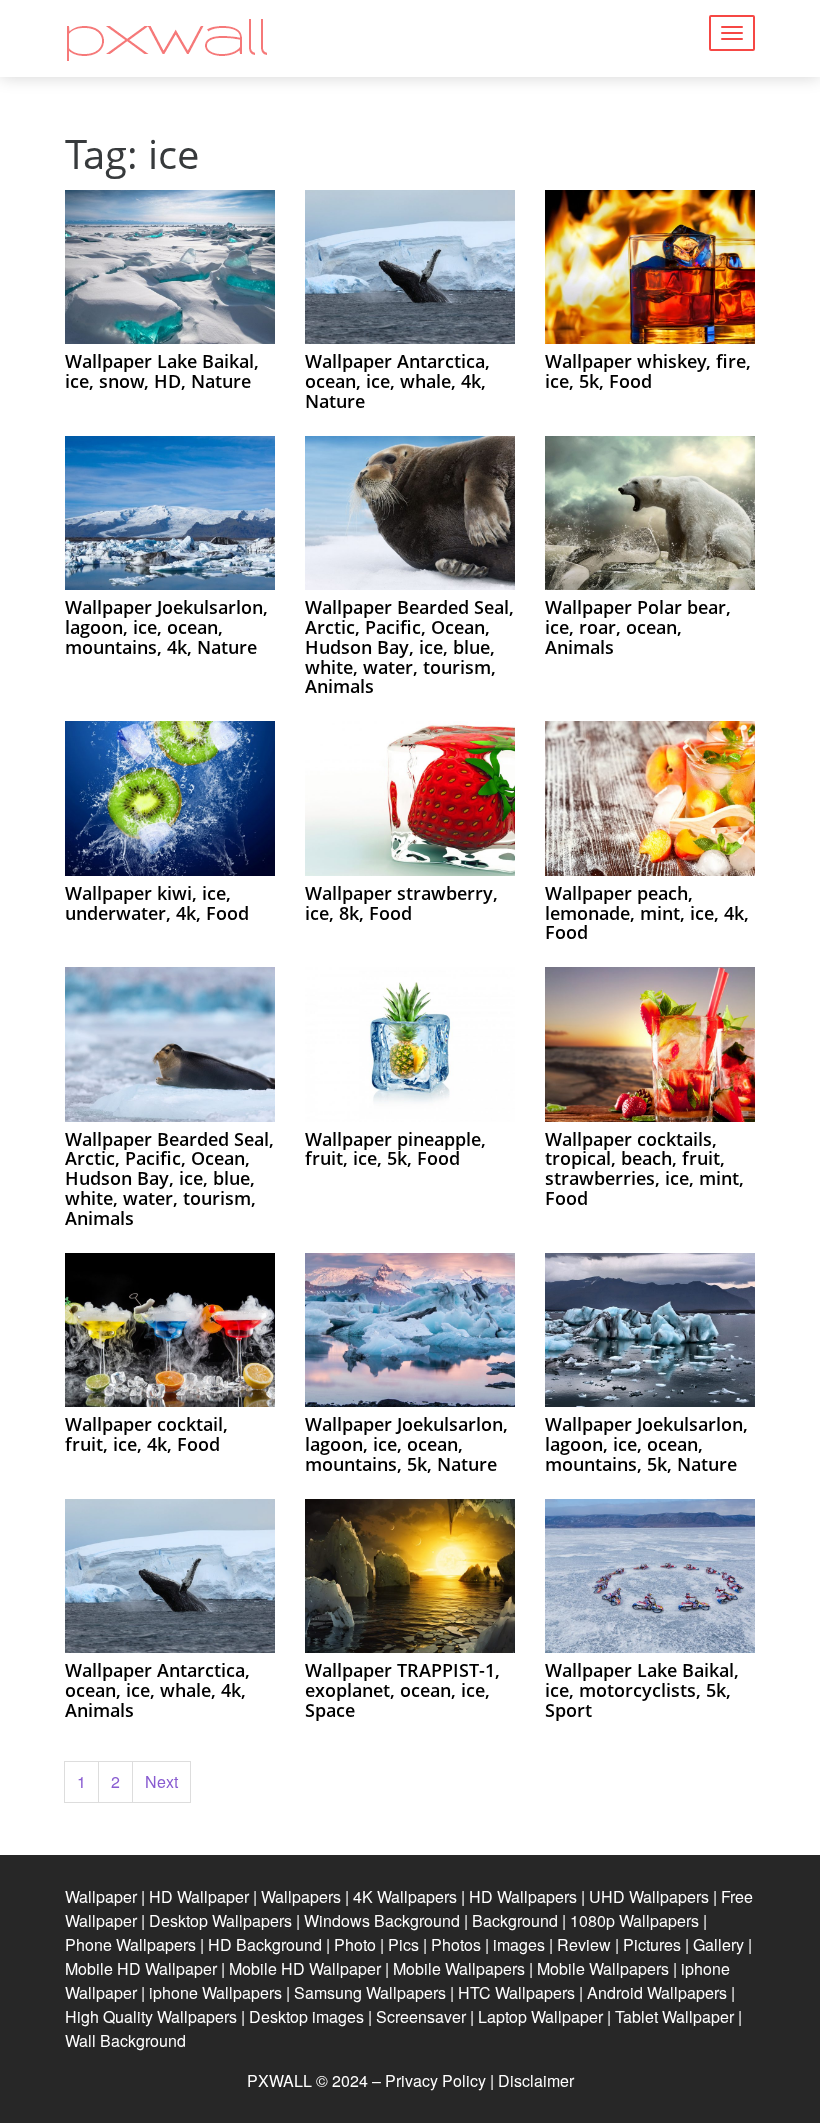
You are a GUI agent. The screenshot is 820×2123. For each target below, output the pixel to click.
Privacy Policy (435, 2080)
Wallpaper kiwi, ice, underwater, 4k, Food (157, 903)
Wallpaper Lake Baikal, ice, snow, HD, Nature (162, 371)
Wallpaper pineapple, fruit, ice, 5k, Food (395, 1149)
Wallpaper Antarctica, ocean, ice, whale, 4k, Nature (397, 381)
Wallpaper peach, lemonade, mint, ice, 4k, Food (647, 913)
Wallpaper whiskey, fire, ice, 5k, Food (648, 371)
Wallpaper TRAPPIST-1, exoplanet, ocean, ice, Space (402, 1690)
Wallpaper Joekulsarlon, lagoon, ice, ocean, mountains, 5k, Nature (406, 1444)
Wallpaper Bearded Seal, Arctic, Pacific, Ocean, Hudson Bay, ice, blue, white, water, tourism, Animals (409, 646)
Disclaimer (536, 2080)
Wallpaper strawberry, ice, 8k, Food (401, 903)
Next (161, 1781)
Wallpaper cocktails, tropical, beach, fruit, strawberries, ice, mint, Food (644, 1168)
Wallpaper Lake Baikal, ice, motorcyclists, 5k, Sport (642, 1690)
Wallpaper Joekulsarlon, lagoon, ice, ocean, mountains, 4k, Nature (166, 627)
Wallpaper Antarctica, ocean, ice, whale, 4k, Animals (157, 1690)
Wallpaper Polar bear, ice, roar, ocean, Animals (638, 627)
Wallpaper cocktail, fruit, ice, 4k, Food (146, 1434)
